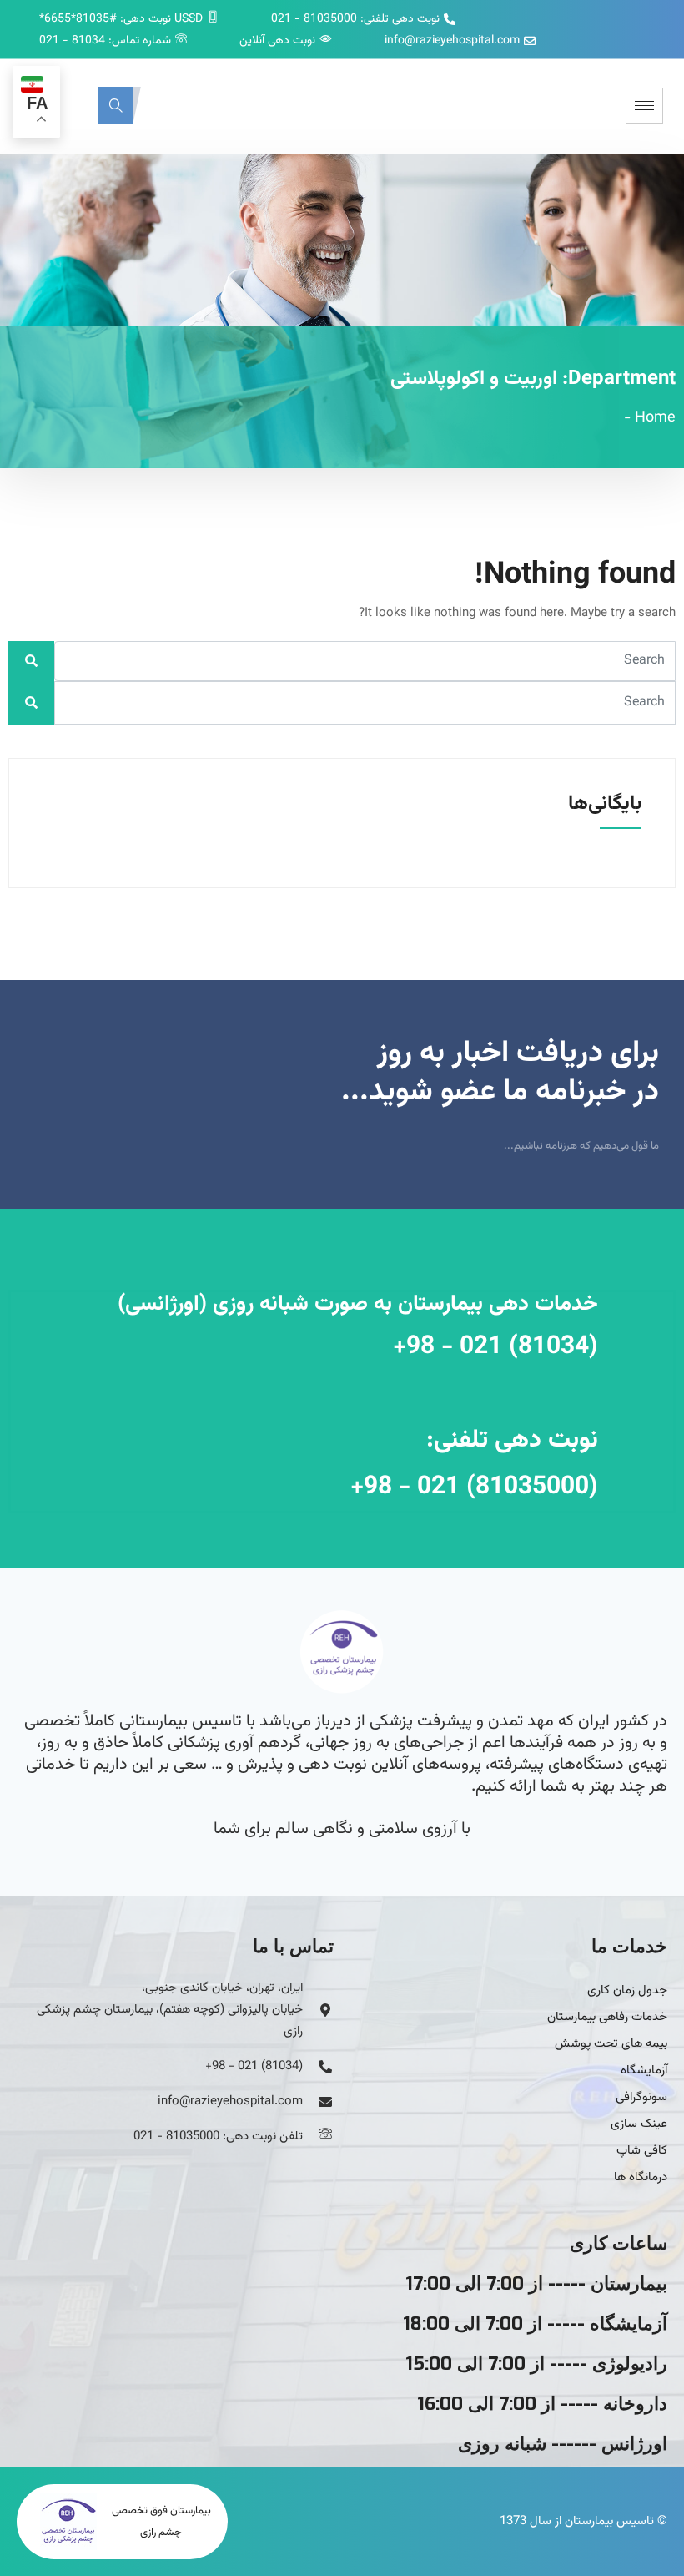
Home (655, 418)
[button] (116, 106)
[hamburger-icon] (644, 106)
